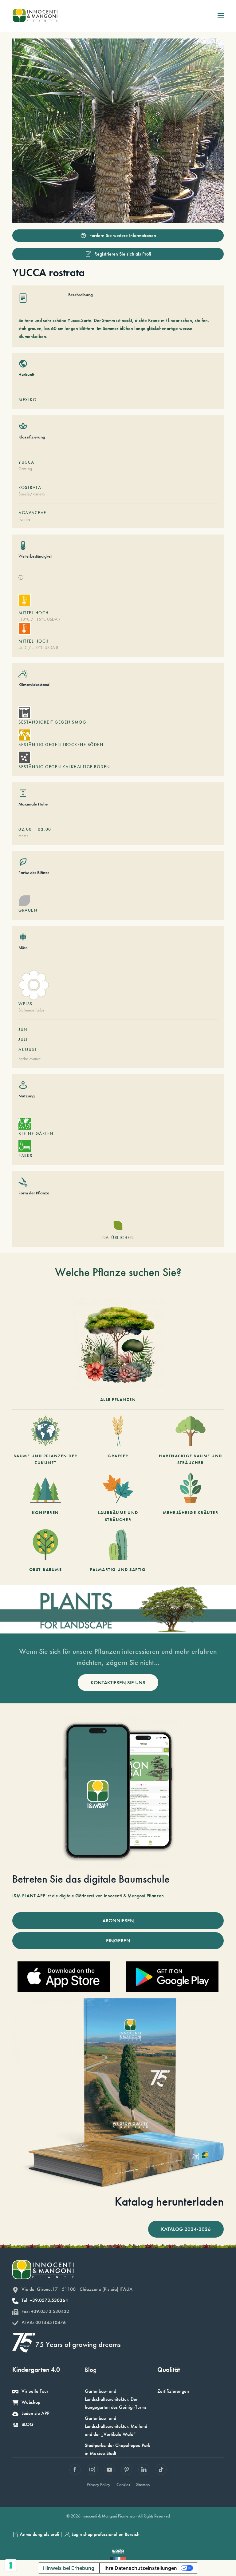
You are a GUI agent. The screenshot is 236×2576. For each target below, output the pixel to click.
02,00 (25, 829)
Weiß (26, 1004)
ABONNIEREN (118, 1920)
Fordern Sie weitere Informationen (123, 235)
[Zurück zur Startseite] (35, 15)
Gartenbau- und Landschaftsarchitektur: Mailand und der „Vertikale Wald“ (116, 2426)
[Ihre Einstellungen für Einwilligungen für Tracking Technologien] (11, 2565)
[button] (221, 15)
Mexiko (28, 400)
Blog (91, 2370)
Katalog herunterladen (169, 2201)
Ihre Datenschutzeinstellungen (141, 2568)
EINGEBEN (118, 1940)
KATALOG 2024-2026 (186, 2229)
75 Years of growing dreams (78, 2344)
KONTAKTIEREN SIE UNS (118, 1682)
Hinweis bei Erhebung (69, 2568)
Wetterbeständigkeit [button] (35, 556)
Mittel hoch (34, 613)
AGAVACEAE (32, 513)
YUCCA (26, 462)
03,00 (45, 829)
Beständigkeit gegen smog (52, 722)
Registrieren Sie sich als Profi (123, 254)
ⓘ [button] (21, 577)
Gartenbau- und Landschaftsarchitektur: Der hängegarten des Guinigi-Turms (116, 2399)
